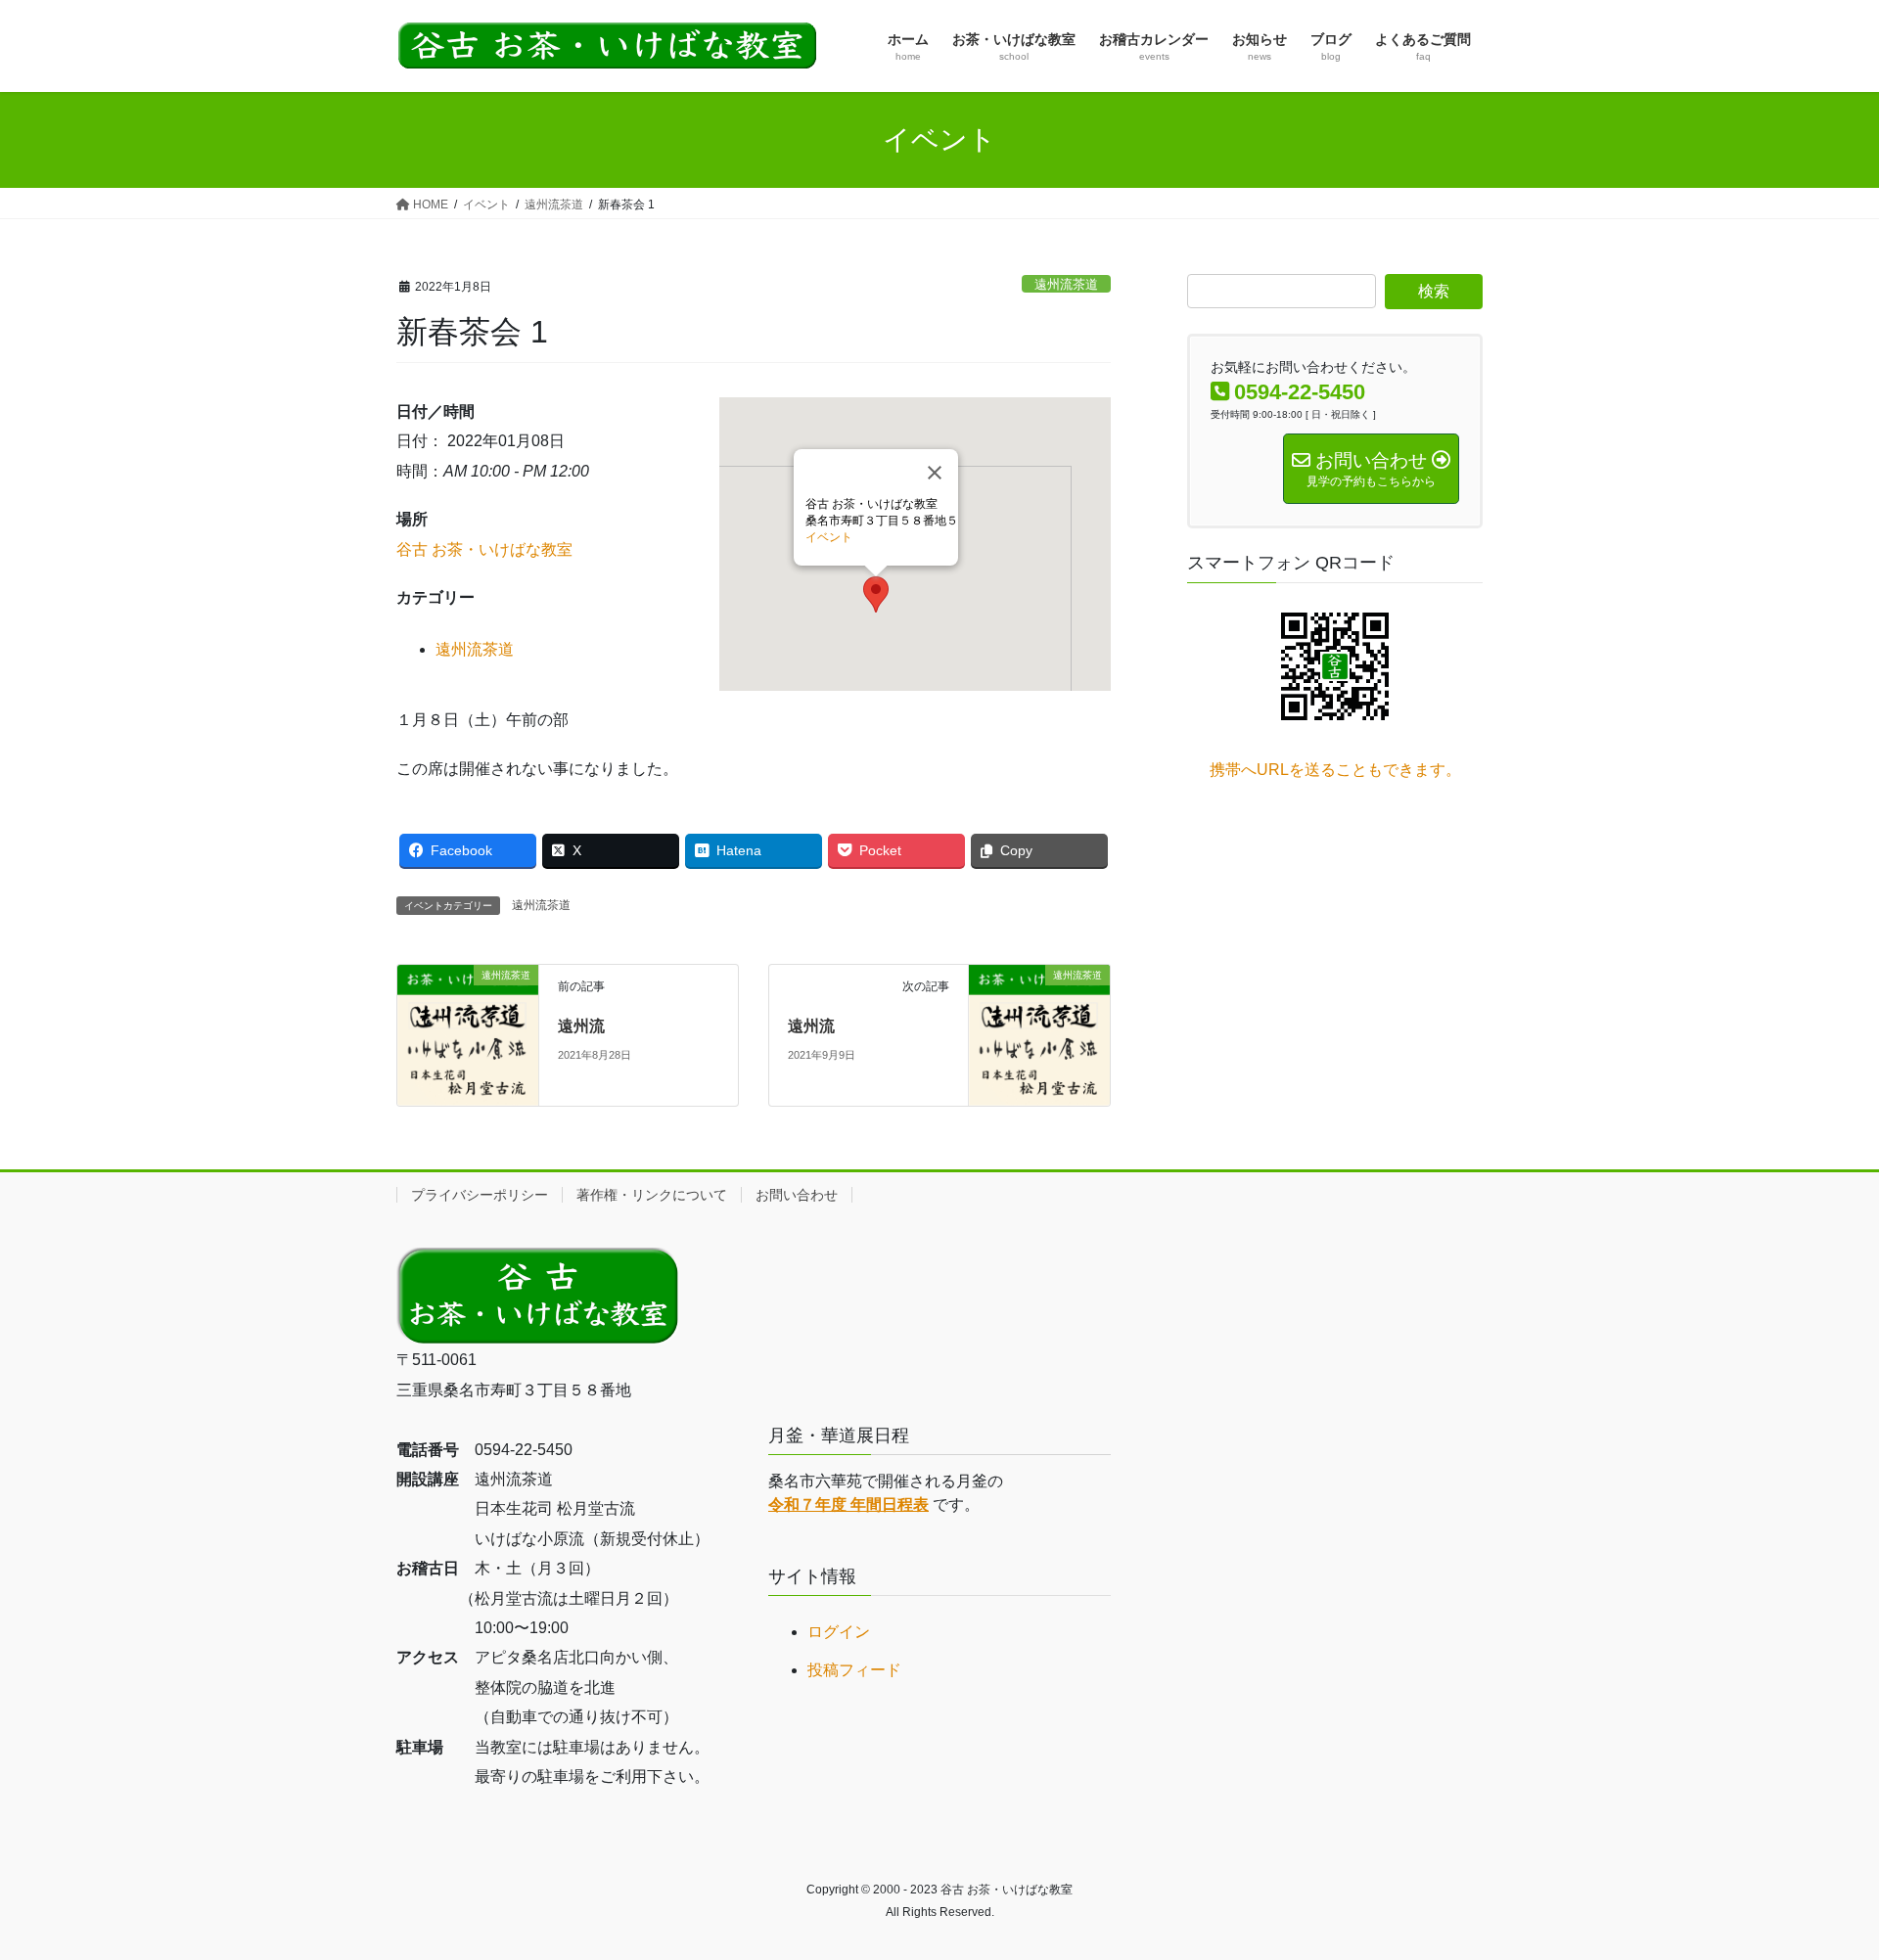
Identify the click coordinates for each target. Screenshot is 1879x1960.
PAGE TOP (1819, 1884)
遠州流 (581, 1026)
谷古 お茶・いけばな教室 (484, 549)
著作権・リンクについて (652, 1195)
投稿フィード (854, 1670)
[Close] (935, 473)
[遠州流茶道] (468, 1035)
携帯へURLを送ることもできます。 (1335, 770)
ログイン (839, 1632)
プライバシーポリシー (480, 1195)
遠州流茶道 (1066, 284)
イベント (829, 537)
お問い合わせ (797, 1195)
